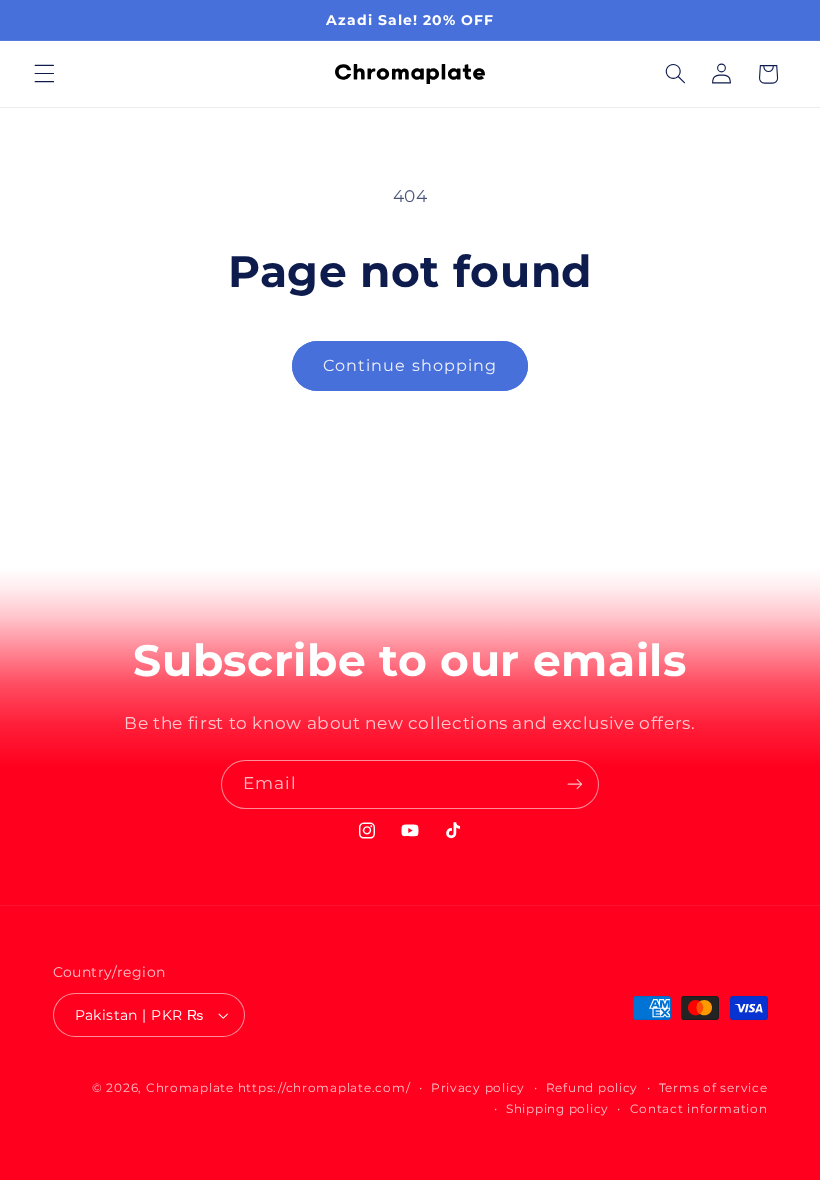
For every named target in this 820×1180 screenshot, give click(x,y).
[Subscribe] (575, 784)
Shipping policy (557, 1109)
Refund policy (592, 1088)
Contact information (699, 1109)
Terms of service (713, 1088)
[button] (44, 74)
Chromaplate (190, 1088)
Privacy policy (478, 1088)
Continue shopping (410, 365)
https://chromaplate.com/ (324, 1088)
